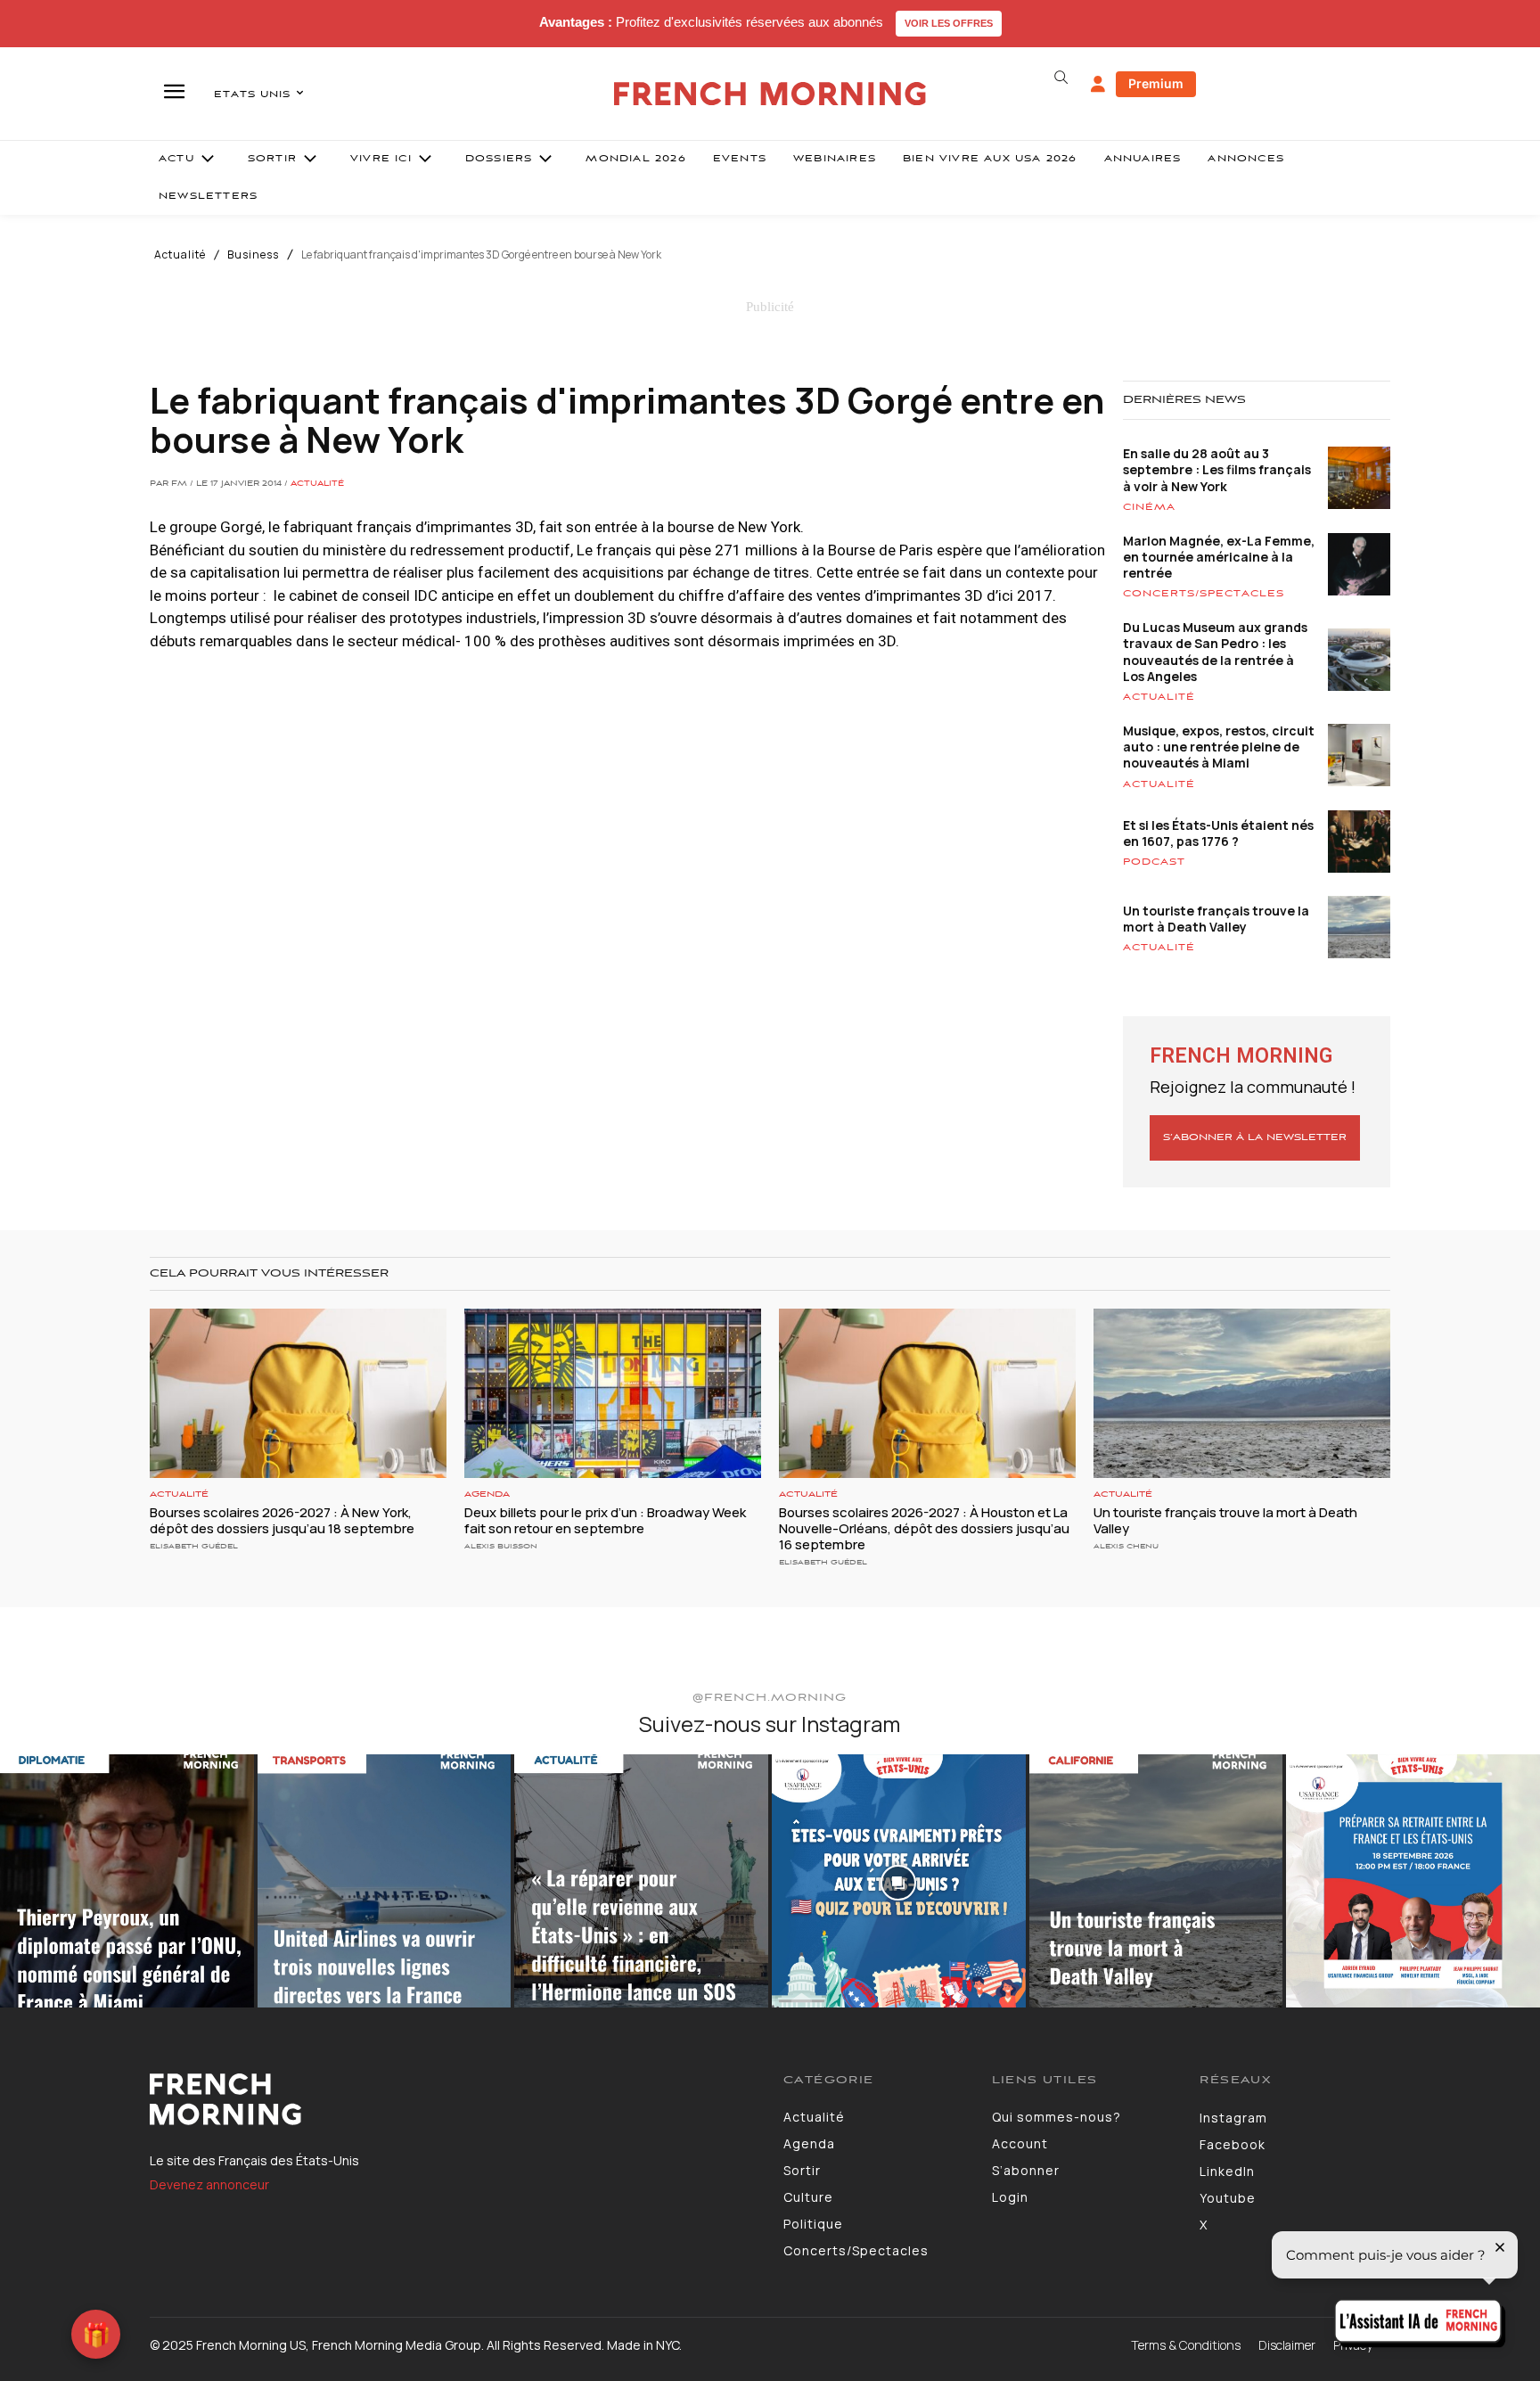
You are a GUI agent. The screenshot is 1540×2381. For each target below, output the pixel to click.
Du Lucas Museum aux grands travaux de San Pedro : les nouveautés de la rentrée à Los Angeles (1215, 652)
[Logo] (453, 2099)
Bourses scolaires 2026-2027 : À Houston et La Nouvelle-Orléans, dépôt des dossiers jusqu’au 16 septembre (924, 1528)
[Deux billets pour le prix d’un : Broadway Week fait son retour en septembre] (613, 1393)
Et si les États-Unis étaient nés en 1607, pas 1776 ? (1218, 833)
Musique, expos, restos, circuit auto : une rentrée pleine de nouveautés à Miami (1219, 747)
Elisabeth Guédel (194, 1546)
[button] (1061, 78)
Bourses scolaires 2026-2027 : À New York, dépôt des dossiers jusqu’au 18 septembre (282, 1520)
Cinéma (1149, 507)
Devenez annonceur (209, 2184)
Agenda (487, 1494)
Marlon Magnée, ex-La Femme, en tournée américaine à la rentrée (1219, 557)
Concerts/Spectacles (1204, 594)
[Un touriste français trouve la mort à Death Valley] (1242, 1393)
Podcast (1154, 862)
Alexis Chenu (1126, 1546)
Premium (1156, 83)
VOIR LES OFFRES (949, 23)
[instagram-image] (127, 1881)
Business (253, 255)
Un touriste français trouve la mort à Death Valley (1216, 919)
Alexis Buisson (501, 1546)
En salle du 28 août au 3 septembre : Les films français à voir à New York (1217, 469)
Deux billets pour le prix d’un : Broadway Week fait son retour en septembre (605, 1520)
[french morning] (770, 94)
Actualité (180, 255)
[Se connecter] (1098, 85)
